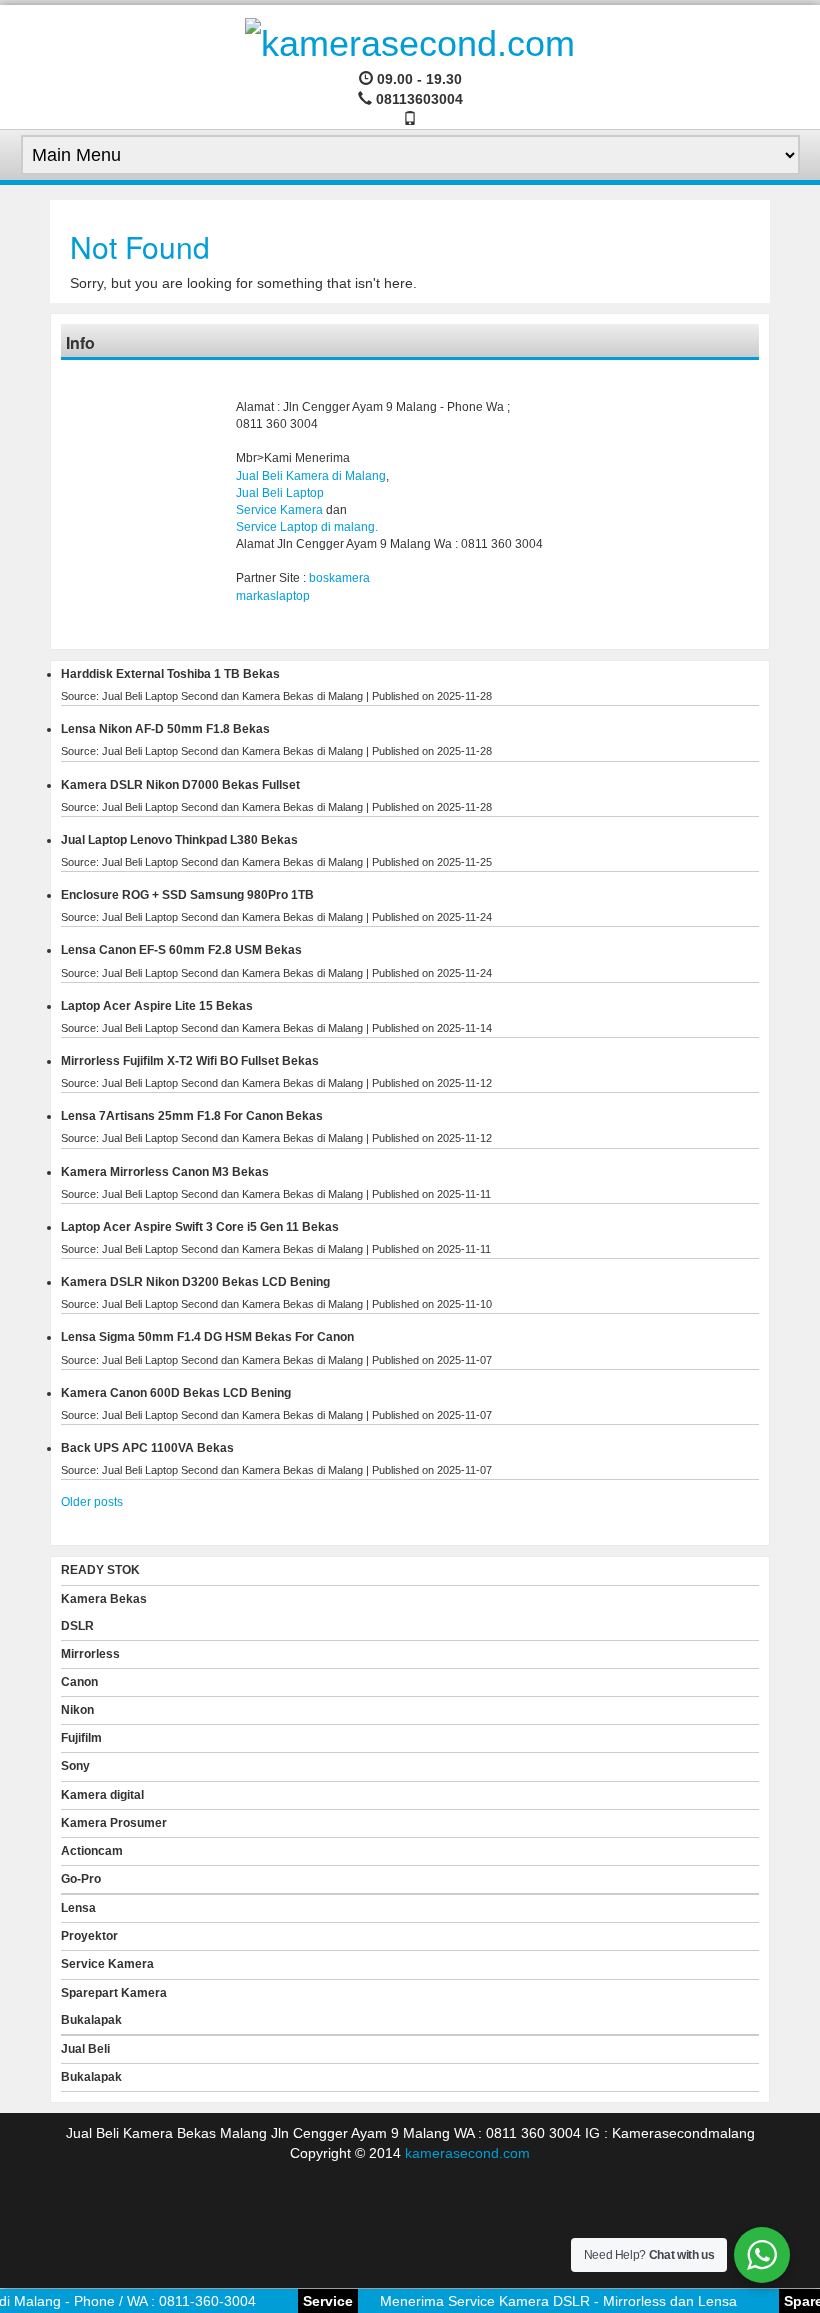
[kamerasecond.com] (410, 40)
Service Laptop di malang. (307, 527)
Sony (75, 1766)
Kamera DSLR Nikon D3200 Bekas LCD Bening (195, 1282)
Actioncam (92, 1851)
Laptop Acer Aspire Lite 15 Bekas (157, 1006)
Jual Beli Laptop (280, 493)
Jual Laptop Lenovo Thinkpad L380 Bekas (179, 840)
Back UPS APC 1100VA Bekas (147, 1448)
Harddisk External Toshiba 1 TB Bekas (170, 674)
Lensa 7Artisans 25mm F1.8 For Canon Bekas (192, 1116)
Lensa (78, 1908)
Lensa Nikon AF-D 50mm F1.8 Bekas (165, 729)
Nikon (77, 1710)
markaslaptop (273, 596)
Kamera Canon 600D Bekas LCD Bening (176, 1393)
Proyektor (89, 1936)
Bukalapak (91, 2020)
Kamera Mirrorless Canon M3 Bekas (165, 1172)
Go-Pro (81, 1879)
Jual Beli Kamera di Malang (311, 476)
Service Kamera (279, 510)
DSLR (77, 1626)
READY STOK (100, 1570)
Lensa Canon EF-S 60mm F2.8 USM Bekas (181, 950)
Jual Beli (85, 2049)
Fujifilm (81, 1738)
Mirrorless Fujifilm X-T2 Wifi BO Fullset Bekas (190, 1061)
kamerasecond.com (467, 2153)
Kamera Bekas (104, 1599)
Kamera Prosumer (114, 1823)
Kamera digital (102, 1795)
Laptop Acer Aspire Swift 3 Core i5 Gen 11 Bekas (200, 1227)
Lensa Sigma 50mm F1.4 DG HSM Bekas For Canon (207, 1337)
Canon (79, 1682)
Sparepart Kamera (114, 1993)
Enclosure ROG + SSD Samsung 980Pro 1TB (187, 895)
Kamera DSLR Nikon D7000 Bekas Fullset (180, 785)
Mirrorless (90, 1654)
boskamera (339, 578)
